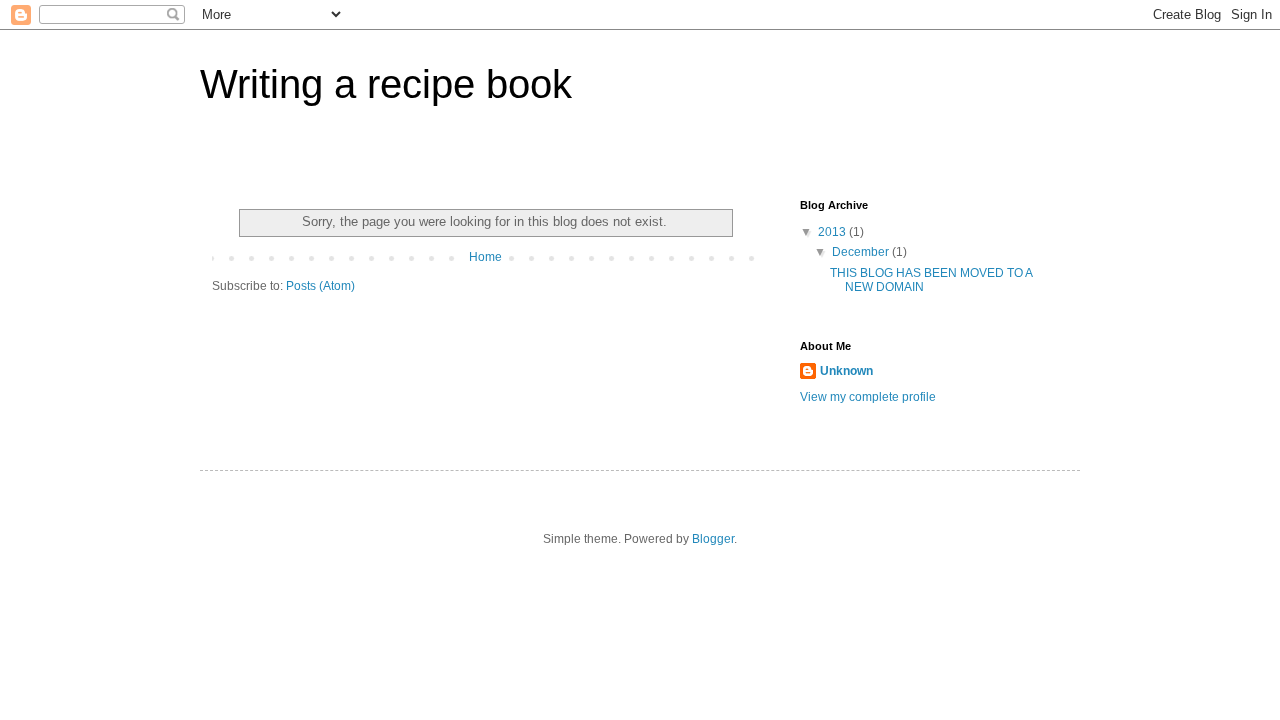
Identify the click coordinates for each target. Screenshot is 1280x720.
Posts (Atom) (320, 286)
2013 (833, 232)
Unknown (846, 371)
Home (485, 257)
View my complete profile (868, 397)
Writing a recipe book (386, 84)
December (862, 252)
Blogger (713, 539)
